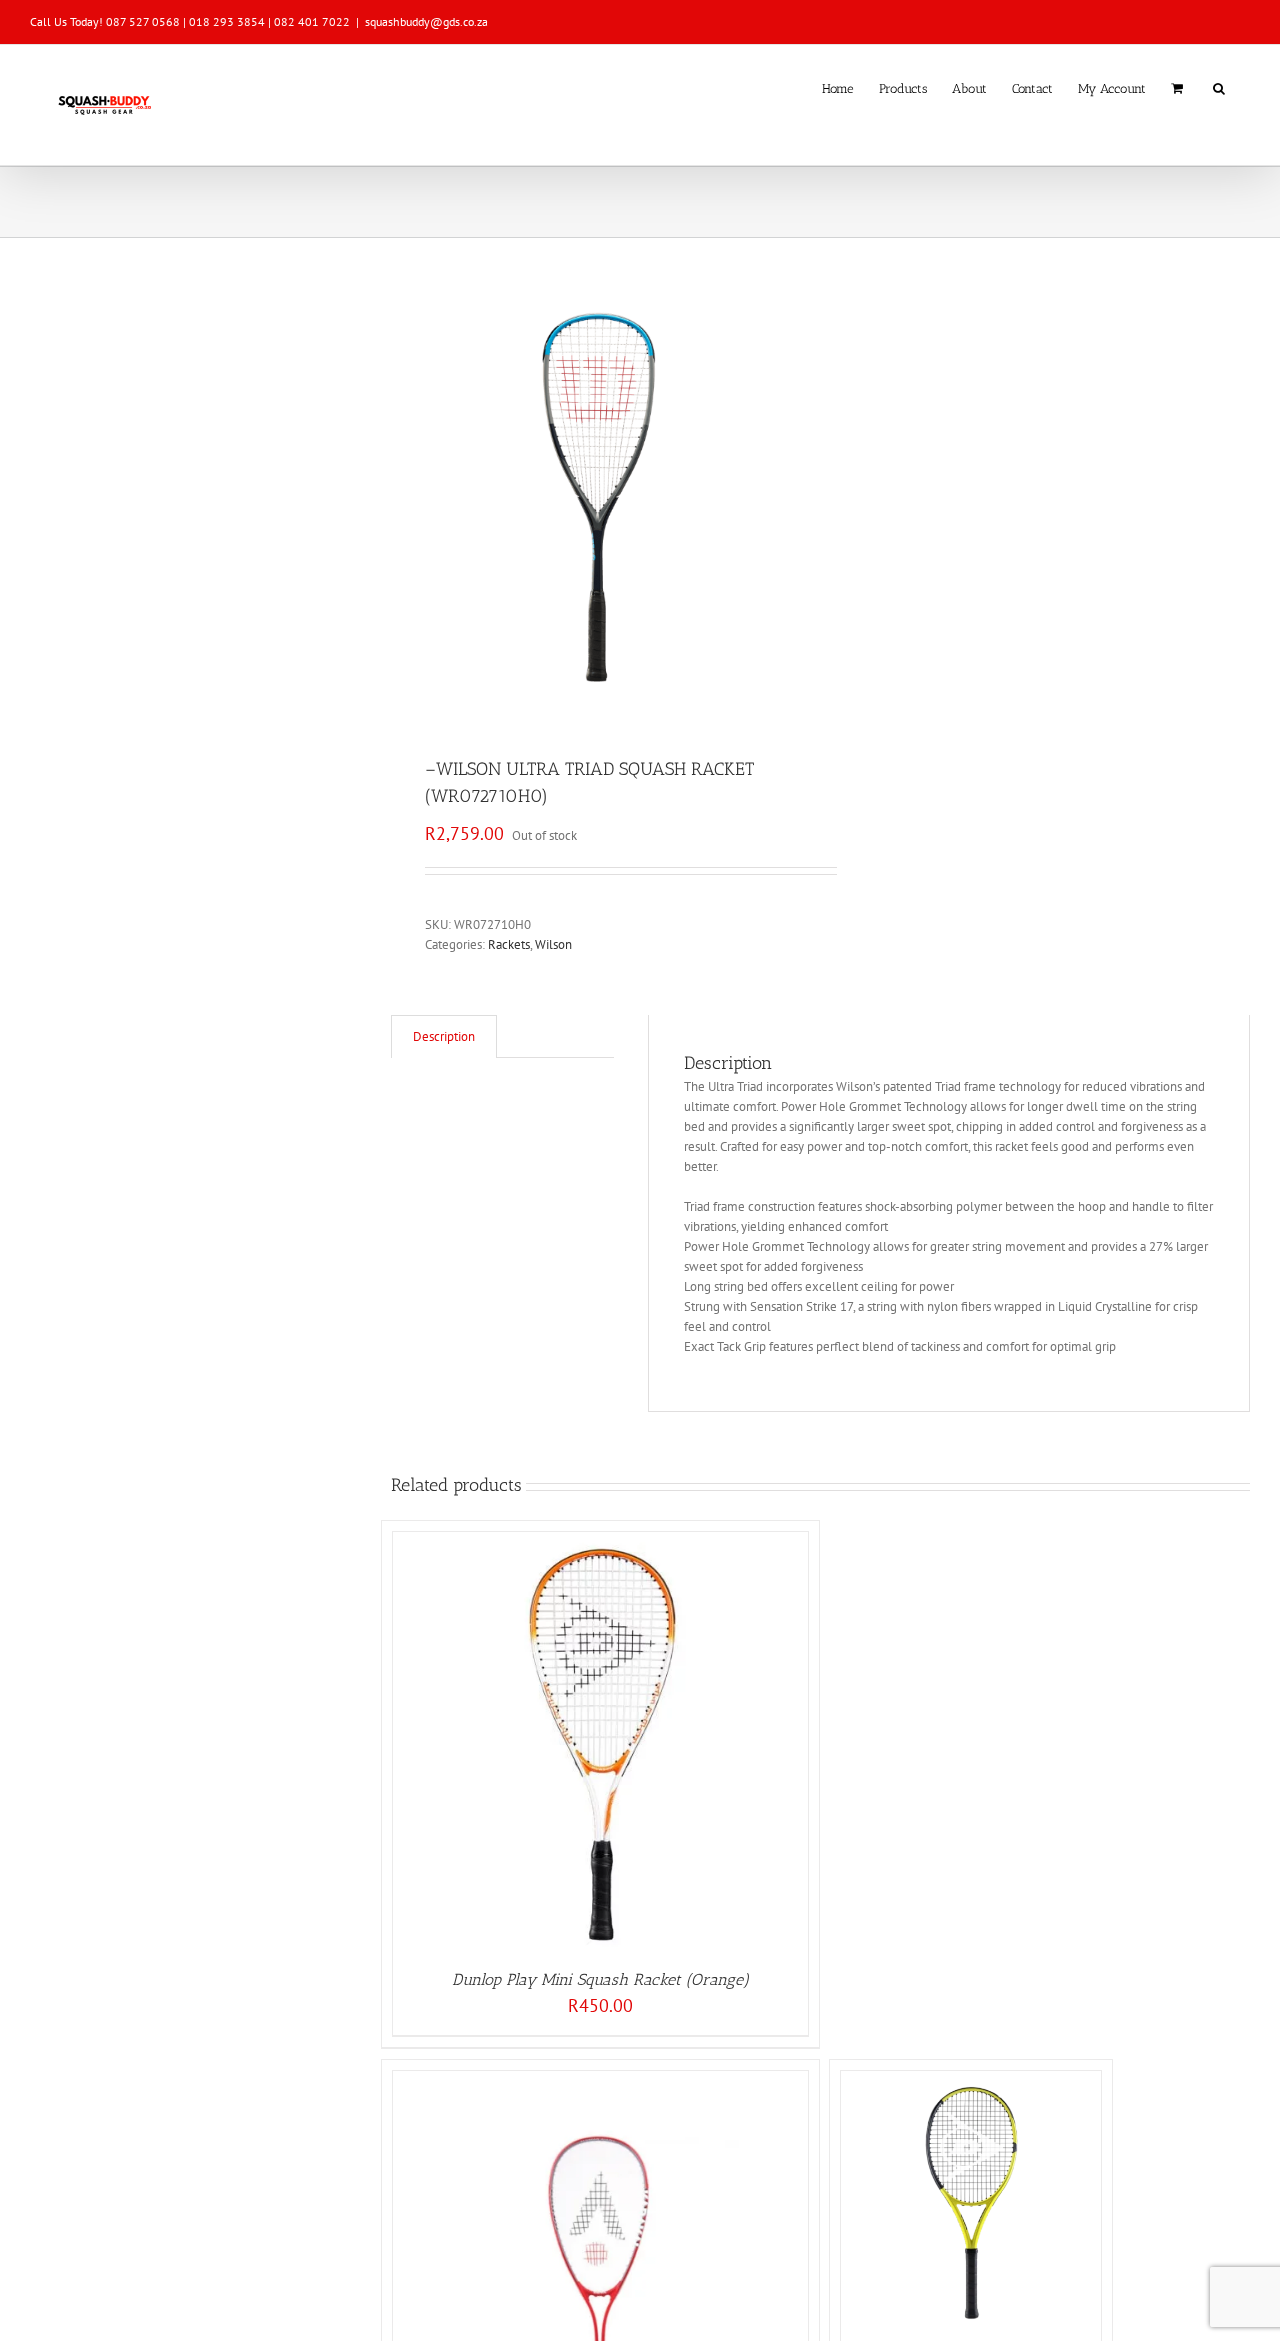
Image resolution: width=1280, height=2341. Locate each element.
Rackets (509, 944)
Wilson (553, 944)
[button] (1219, 87)
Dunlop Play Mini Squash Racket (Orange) (600, 1979)
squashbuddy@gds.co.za (426, 21)
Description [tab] (444, 1036)
